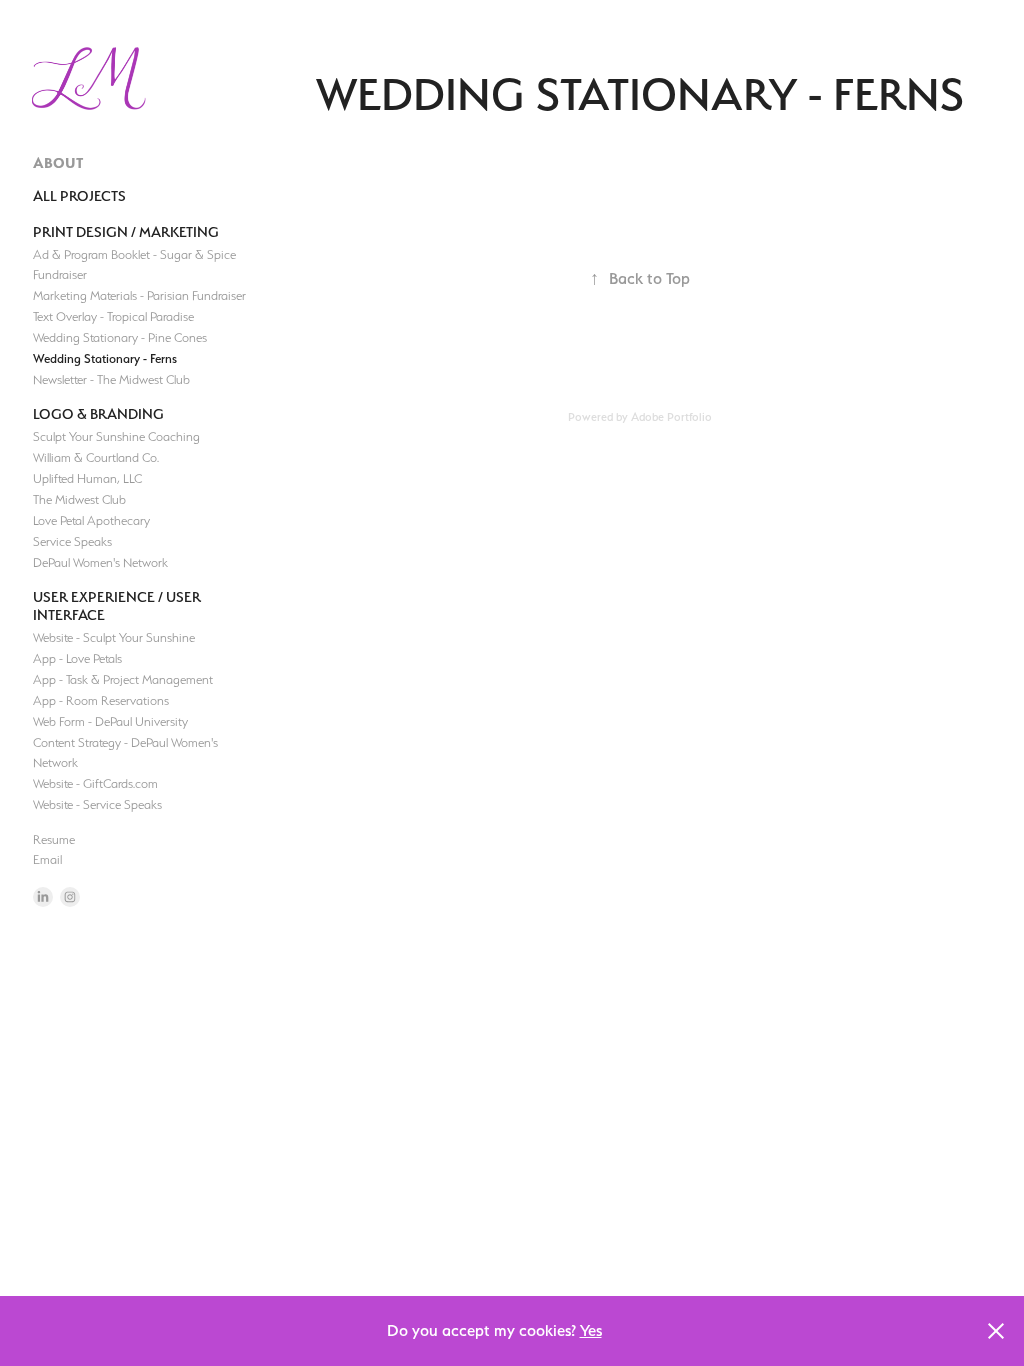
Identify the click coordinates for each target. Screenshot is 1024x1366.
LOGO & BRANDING (98, 413)
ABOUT (58, 163)
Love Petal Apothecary (91, 520)
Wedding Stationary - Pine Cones (120, 337)
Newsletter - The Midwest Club (111, 379)
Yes (591, 1330)
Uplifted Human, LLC (87, 478)
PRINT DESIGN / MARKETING (126, 231)
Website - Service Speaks (97, 804)
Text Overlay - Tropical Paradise (113, 316)
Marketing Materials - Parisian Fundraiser (139, 295)
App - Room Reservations (101, 700)
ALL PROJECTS (79, 195)
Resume (54, 839)
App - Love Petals (77, 658)
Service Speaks (72, 541)
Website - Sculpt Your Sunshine (114, 637)
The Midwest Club (79, 499)
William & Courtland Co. (96, 457)
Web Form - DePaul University (110, 721)
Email (47, 859)
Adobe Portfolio (671, 417)
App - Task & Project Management (123, 679)
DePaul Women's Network (100, 562)
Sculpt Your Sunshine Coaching (116, 436)
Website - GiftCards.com (95, 783)
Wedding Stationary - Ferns (105, 358)
